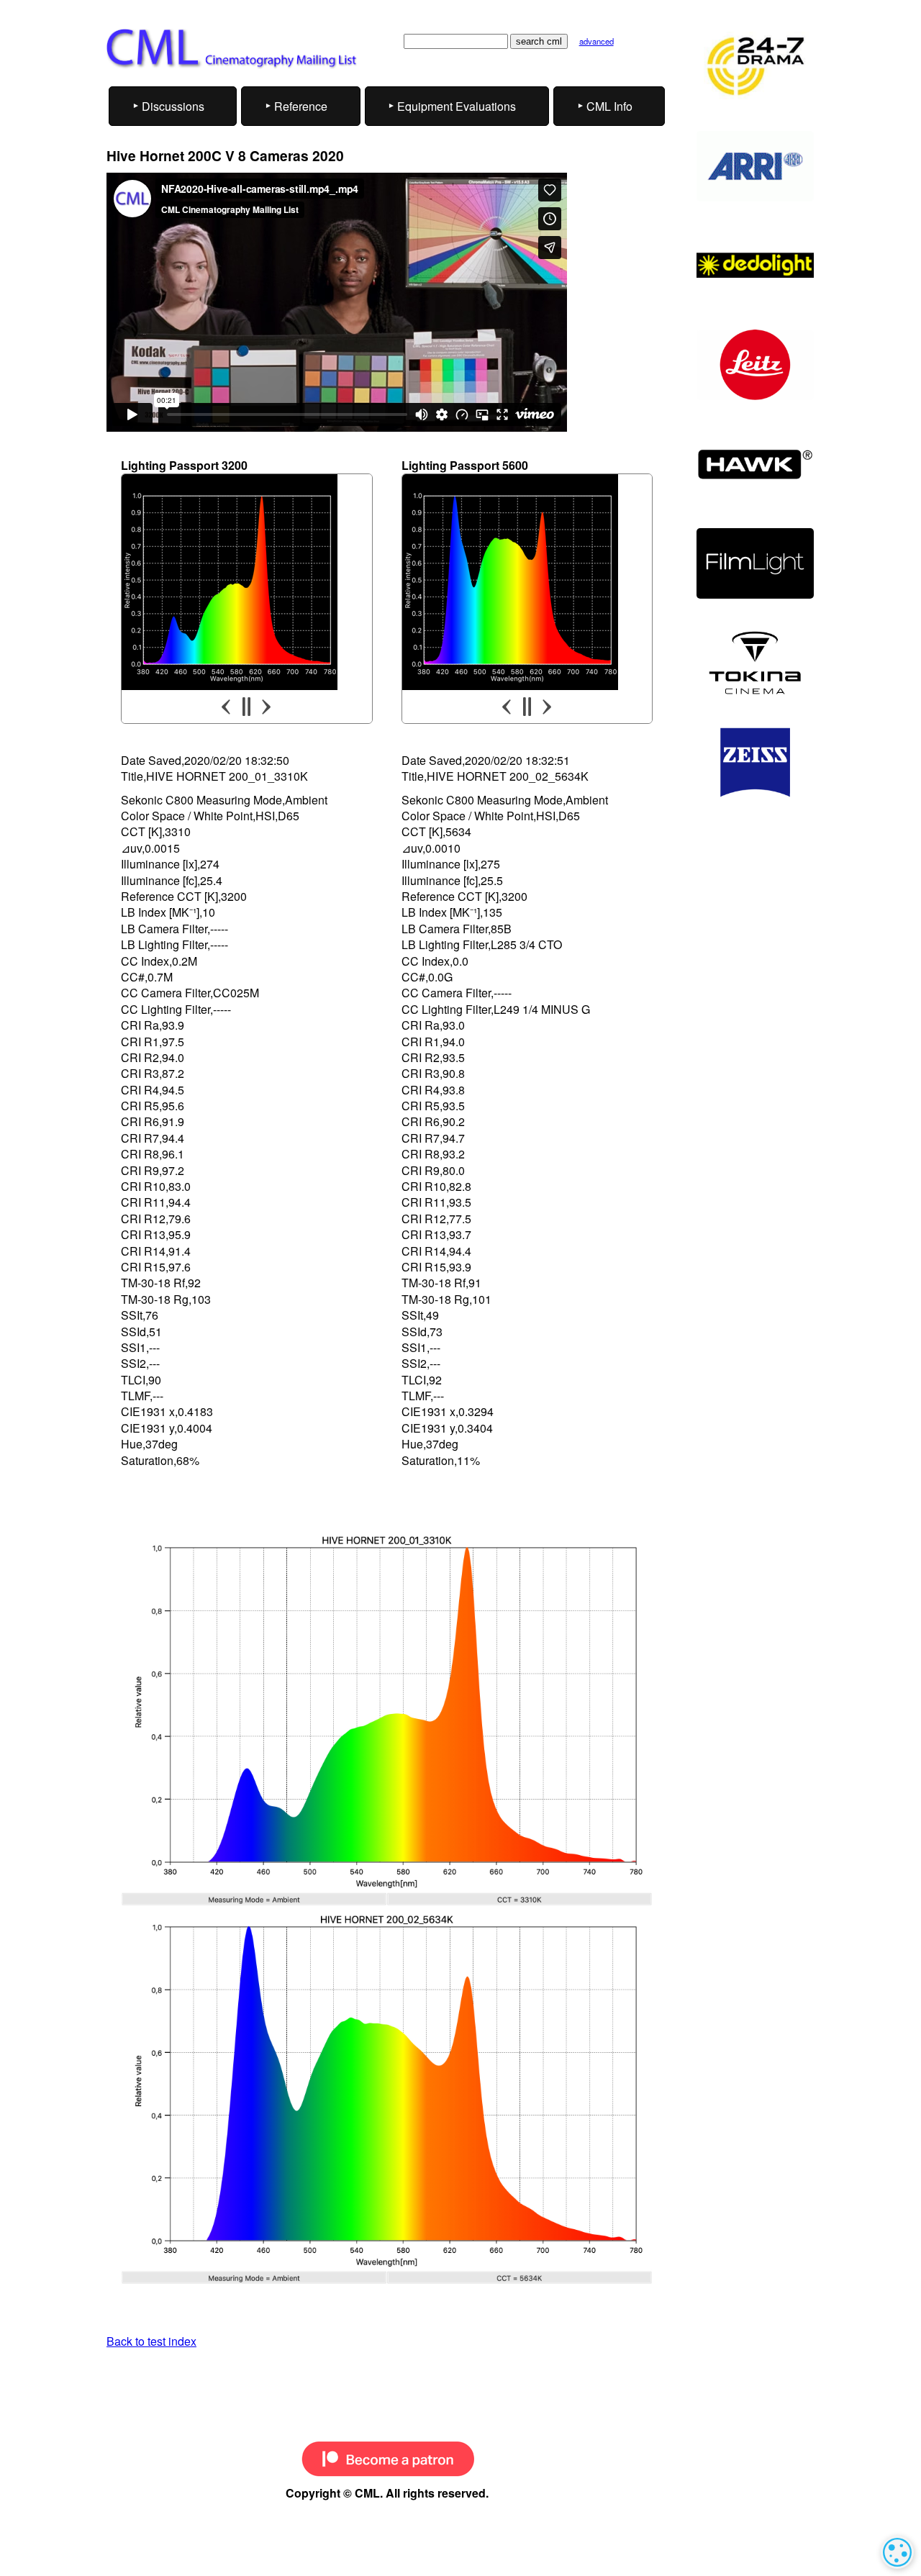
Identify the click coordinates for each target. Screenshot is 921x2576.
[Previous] (227, 707)
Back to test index (151, 2341)
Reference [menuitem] (301, 106)
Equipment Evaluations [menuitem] (457, 106)
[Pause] (246, 707)
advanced (596, 41)
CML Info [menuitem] (609, 106)
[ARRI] (755, 166)
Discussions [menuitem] (173, 106)
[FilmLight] (755, 563)
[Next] (266, 707)
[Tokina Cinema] (755, 663)
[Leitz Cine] (755, 365)
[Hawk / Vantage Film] (755, 464)
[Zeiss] (755, 763)
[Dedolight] (755, 266)
